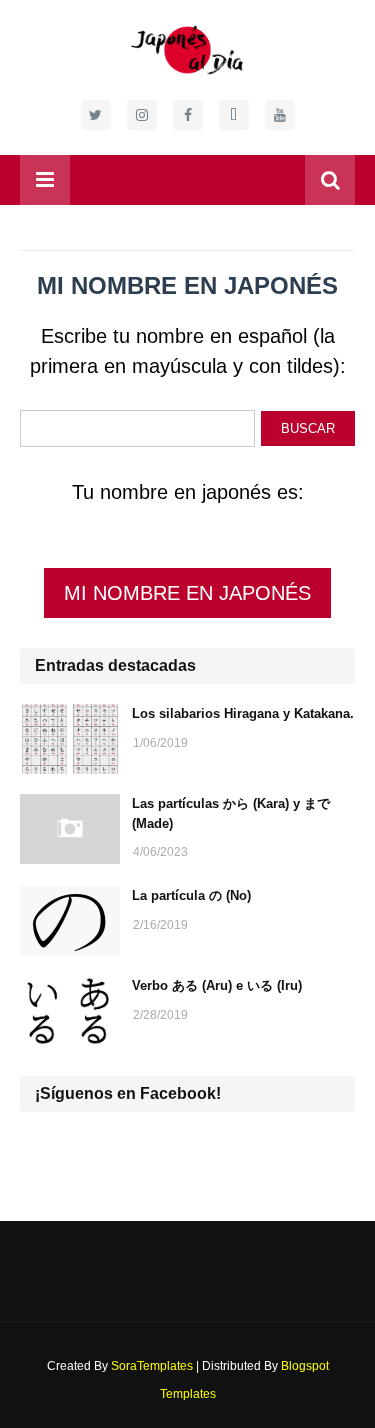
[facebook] (188, 115)
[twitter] (96, 115)
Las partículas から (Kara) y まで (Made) (231, 813)
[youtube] (280, 115)
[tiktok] (234, 115)
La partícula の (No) (191, 895)
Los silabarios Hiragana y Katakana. (243, 713)
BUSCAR (308, 428)
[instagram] (142, 115)
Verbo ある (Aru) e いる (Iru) (217, 985)
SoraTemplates (152, 1366)
